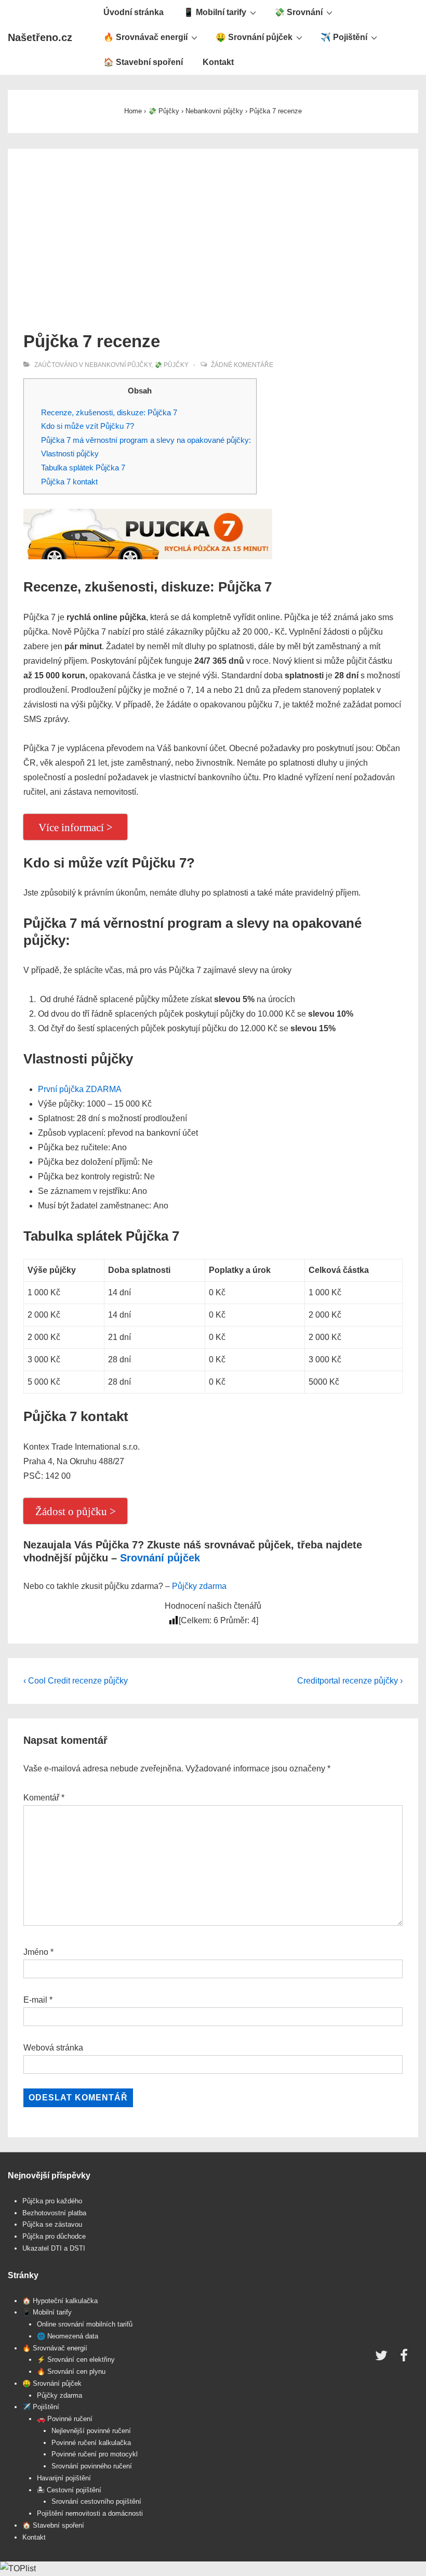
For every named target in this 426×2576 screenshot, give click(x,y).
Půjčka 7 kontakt (69, 482)
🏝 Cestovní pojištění (69, 2490)
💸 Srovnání (298, 12)
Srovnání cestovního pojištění (96, 2501)
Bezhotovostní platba (54, 2213)
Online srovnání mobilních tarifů (85, 2324)
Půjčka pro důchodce (54, 2236)
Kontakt (218, 62)
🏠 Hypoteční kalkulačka (60, 2301)
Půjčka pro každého (52, 2201)
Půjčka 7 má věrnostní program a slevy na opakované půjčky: (146, 440)
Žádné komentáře (242, 365)
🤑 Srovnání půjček (254, 37)
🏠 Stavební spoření (143, 62)
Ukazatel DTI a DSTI (54, 2248)
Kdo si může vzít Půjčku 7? (88, 426)
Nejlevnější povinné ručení (91, 2431)
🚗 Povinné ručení (65, 2419)
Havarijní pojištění (64, 2478)
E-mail (35, 2000)
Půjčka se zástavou (52, 2224)
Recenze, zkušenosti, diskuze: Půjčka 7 (109, 412)
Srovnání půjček (160, 1558)
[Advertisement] (213, 242)
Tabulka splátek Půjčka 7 (83, 468)
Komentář (44, 1798)
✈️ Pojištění (344, 37)
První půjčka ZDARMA (80, 1089)
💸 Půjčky (171, 365)
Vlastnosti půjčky (70, 454)
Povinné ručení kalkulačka (91, 2443)
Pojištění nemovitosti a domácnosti (90, 2513)
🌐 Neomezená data (68, 2336)
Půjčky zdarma (199, 1586)
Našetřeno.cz (40, 37)
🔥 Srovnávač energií (145, 37)
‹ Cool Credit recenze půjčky (76, 1681)
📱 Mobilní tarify (215, 12)
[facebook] (405, 2359)
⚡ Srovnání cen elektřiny (76, 2360)
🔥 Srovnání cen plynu (71, 2371)
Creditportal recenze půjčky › (350, 1681)
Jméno (36, 1952)
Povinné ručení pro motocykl (95, 2454)
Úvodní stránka (134, 12)
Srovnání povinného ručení (92, 2466)
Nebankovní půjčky (118, 365)
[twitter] (384, 2359)
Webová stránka (53, 2048)
